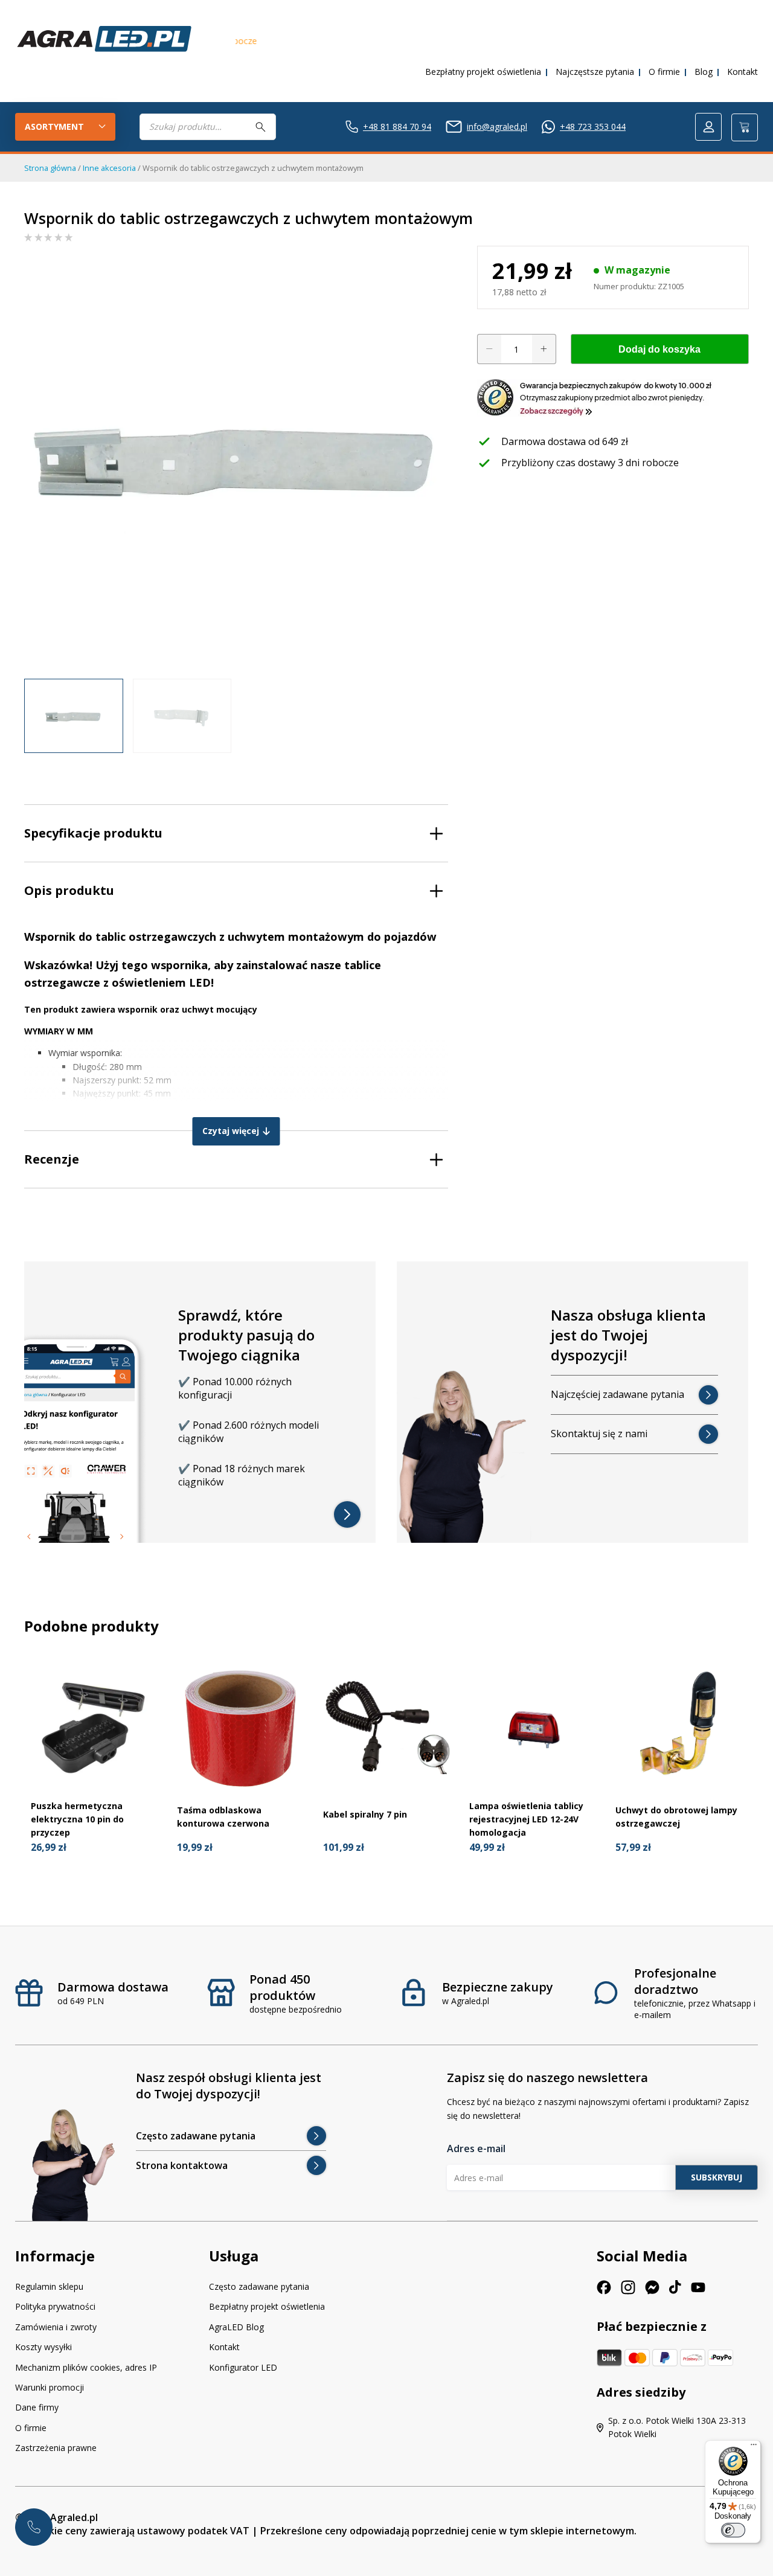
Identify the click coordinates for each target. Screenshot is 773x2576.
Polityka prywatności (55, 2306)
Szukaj (261, 127)
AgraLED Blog (236, 2327)
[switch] (733, 2530)
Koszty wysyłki (43, 2347)
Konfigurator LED (243, 2367)
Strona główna (50, 168)
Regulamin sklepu (49, 2286)
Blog (704, 72)
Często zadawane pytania (259, 2286)
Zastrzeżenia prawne (56, 2448)
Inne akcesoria (109, 168)
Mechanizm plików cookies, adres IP (86, 2367)
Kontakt (743, 72)
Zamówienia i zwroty (56, 2327)
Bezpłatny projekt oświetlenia (483, 72)
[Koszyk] (745, 127)
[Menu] (754, 2447)
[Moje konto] (708, 127)
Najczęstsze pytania (595, 72)
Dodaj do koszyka (659, 349)
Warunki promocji (50, 2387)
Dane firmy (37, 2407)
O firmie (664, 72)
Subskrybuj (717, 2177)
